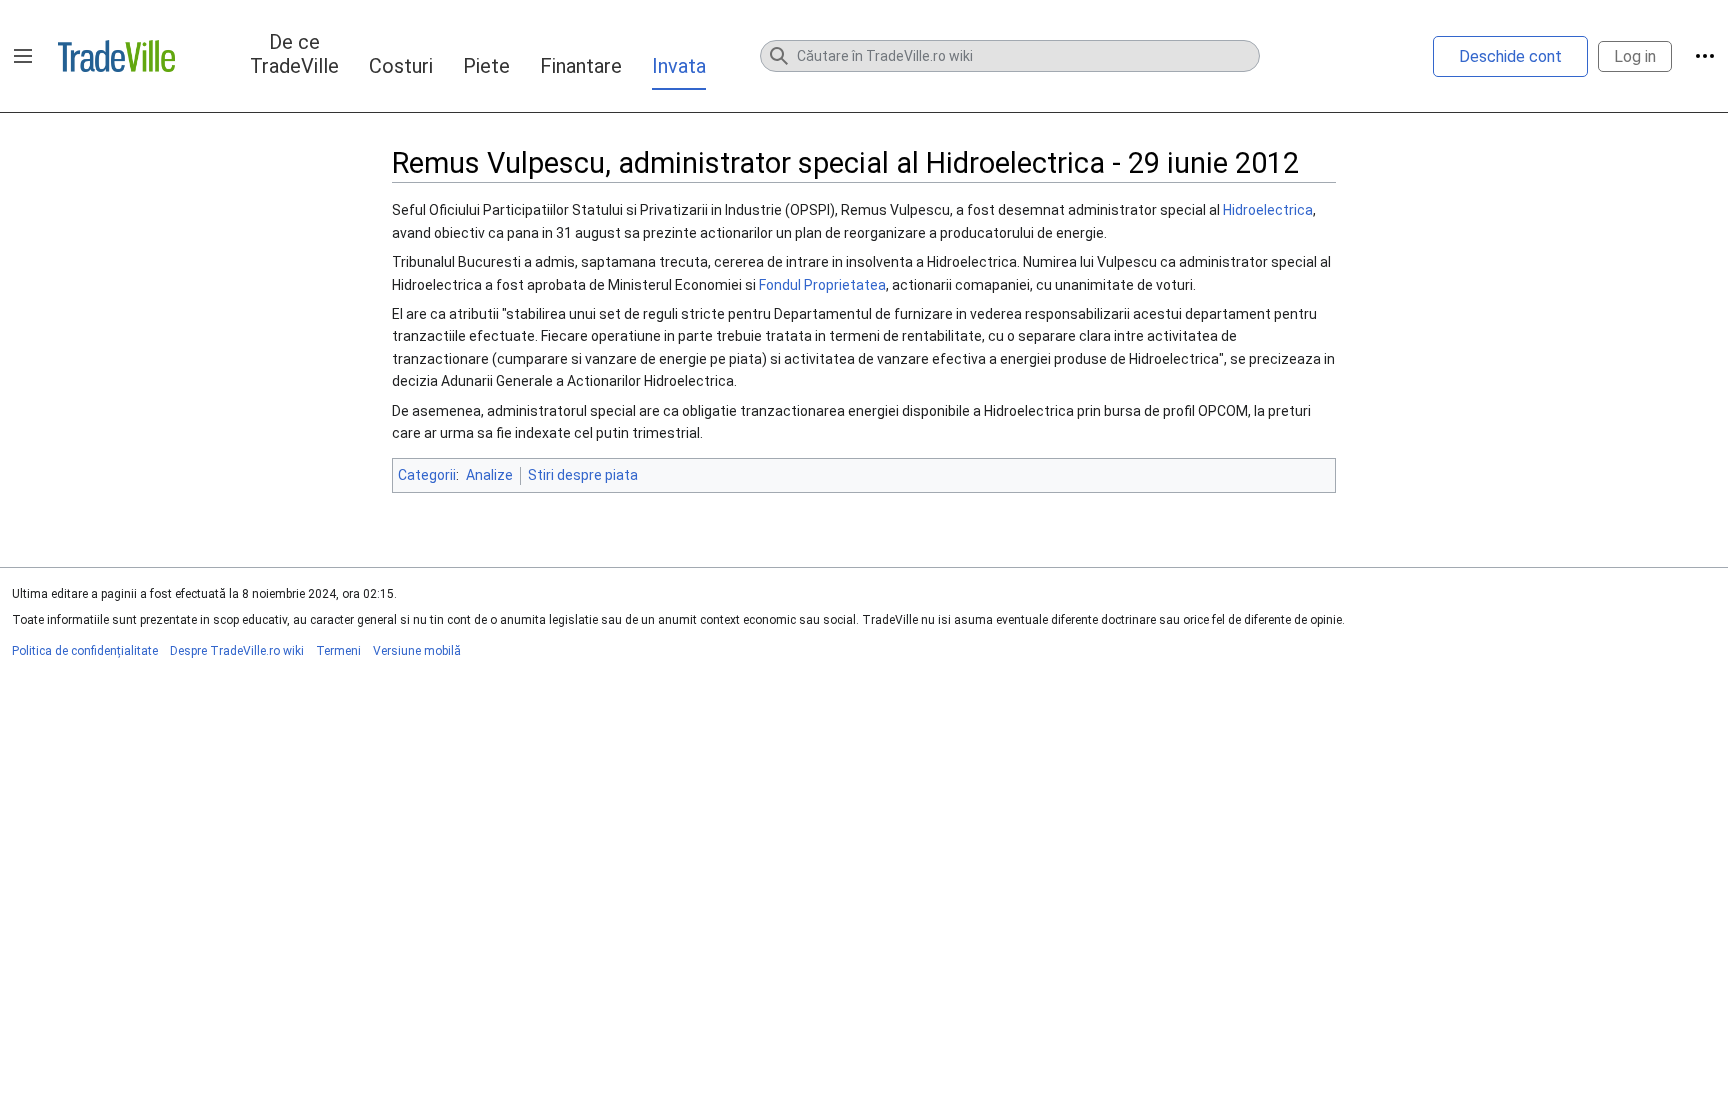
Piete (486, 66)
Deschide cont (1510, 56)
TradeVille (116, 56)
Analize (489, 475)
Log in (1635, 56)
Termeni (338, 651)
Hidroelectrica (1268, 210)
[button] (23, 56)
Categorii (427, 475)
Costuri (401, 66)
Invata (679, 66)
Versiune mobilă (417, 651)
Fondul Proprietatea (822, 285)
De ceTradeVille (294, 54)
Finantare (581, 66)
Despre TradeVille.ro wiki (237, 651)
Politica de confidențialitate (85, 651)
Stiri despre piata (583, 475)
